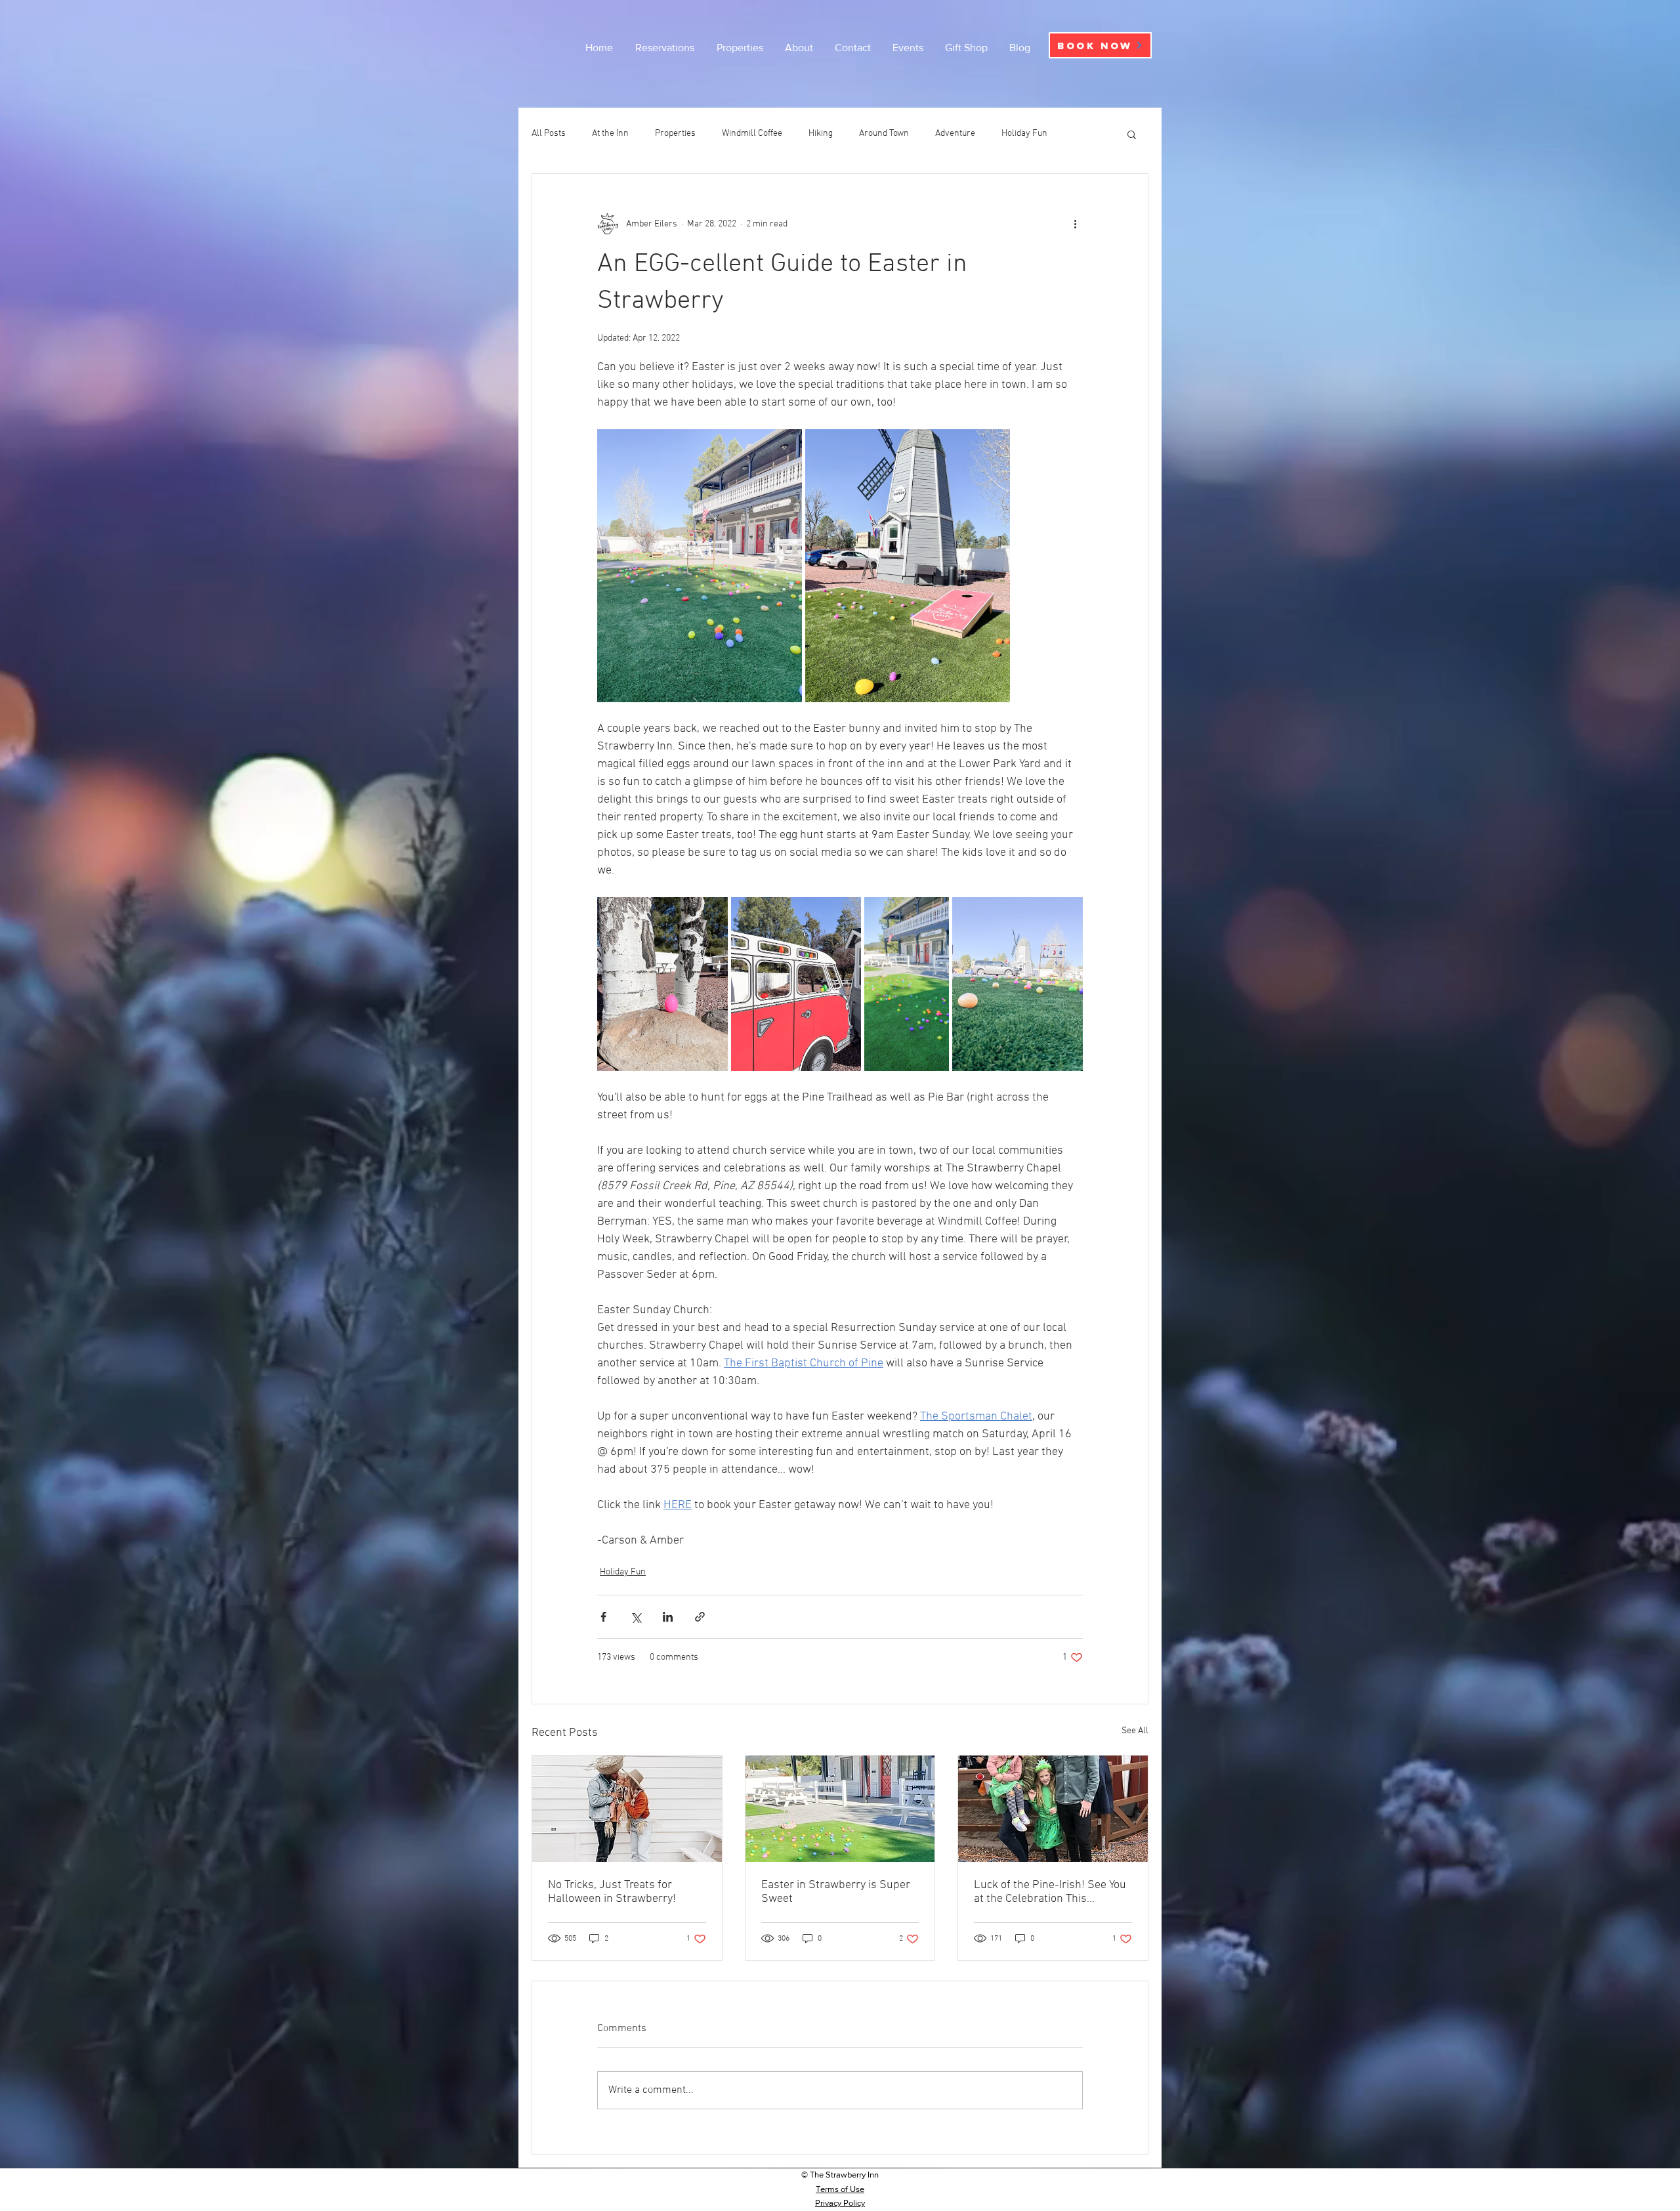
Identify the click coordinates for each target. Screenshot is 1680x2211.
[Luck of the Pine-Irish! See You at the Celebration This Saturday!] (1053, 1809)
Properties (675, 134)
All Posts (549, 134)
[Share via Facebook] (603, 1617)
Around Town (884, 134)
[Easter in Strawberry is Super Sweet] (840, 1809)
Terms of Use (840, 2189)
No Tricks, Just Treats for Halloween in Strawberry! (612, 1892)
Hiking (821, 134)
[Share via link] (700, 1617)
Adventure (955, 134)
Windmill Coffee (752, 134)
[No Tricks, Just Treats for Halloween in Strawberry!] (627, 1809)
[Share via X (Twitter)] (636, 1617)
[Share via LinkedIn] (668, 1617)
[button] (1132, 134)
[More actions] (1075, 224)
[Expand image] (700, 566)
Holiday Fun (1024, 134)
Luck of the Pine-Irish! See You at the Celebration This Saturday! (1050, 1892)
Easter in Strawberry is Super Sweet (836, 1892)
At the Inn (610, 134)
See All (1135, 1731)
